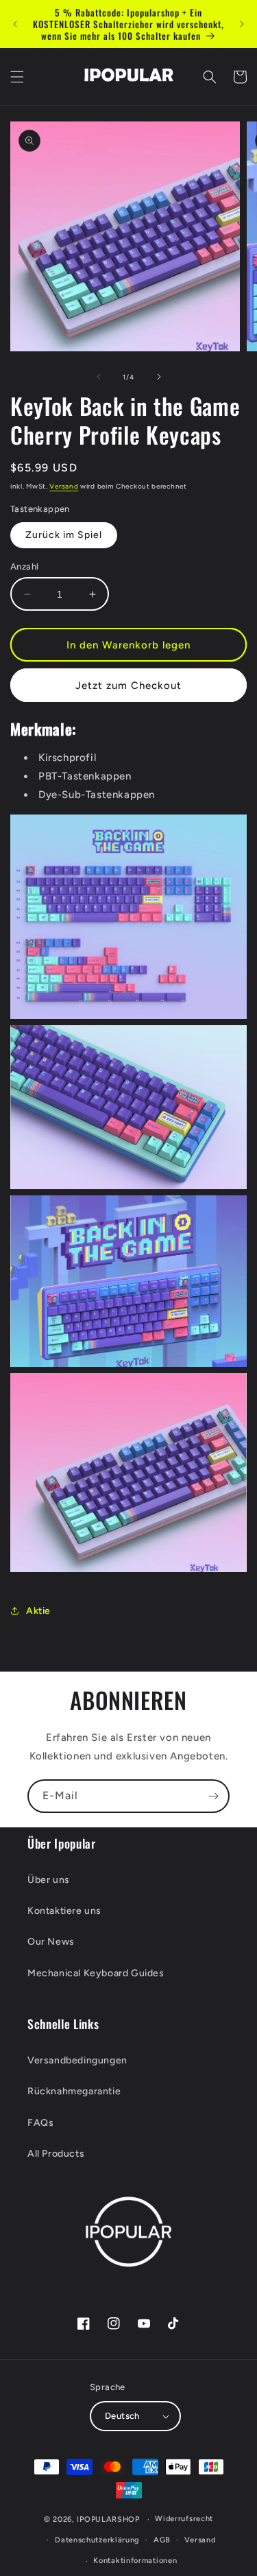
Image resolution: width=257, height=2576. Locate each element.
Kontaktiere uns (64, 1911)
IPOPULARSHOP (108, 2519)
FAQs (40, 2123)
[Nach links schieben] (99, 377)
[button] (17, 77)
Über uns (49, 1880)
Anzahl (24, 566)
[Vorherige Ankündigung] (15, 24)
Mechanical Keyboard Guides (96, 1973)
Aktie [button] (38, 1611)
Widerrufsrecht (184, 2519)
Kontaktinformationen (135, 2561)
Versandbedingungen (77, 2060)
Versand (64, 486)
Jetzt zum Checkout (128, 686)
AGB (162, 2540)
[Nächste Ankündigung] (242, 24)
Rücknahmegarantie (74, 2091)
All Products (56, 2154)
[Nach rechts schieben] (159, 377)
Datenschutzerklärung (97, 2540)
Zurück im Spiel (64, 535)
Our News (51, 1942)
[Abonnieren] (213, 1796)
